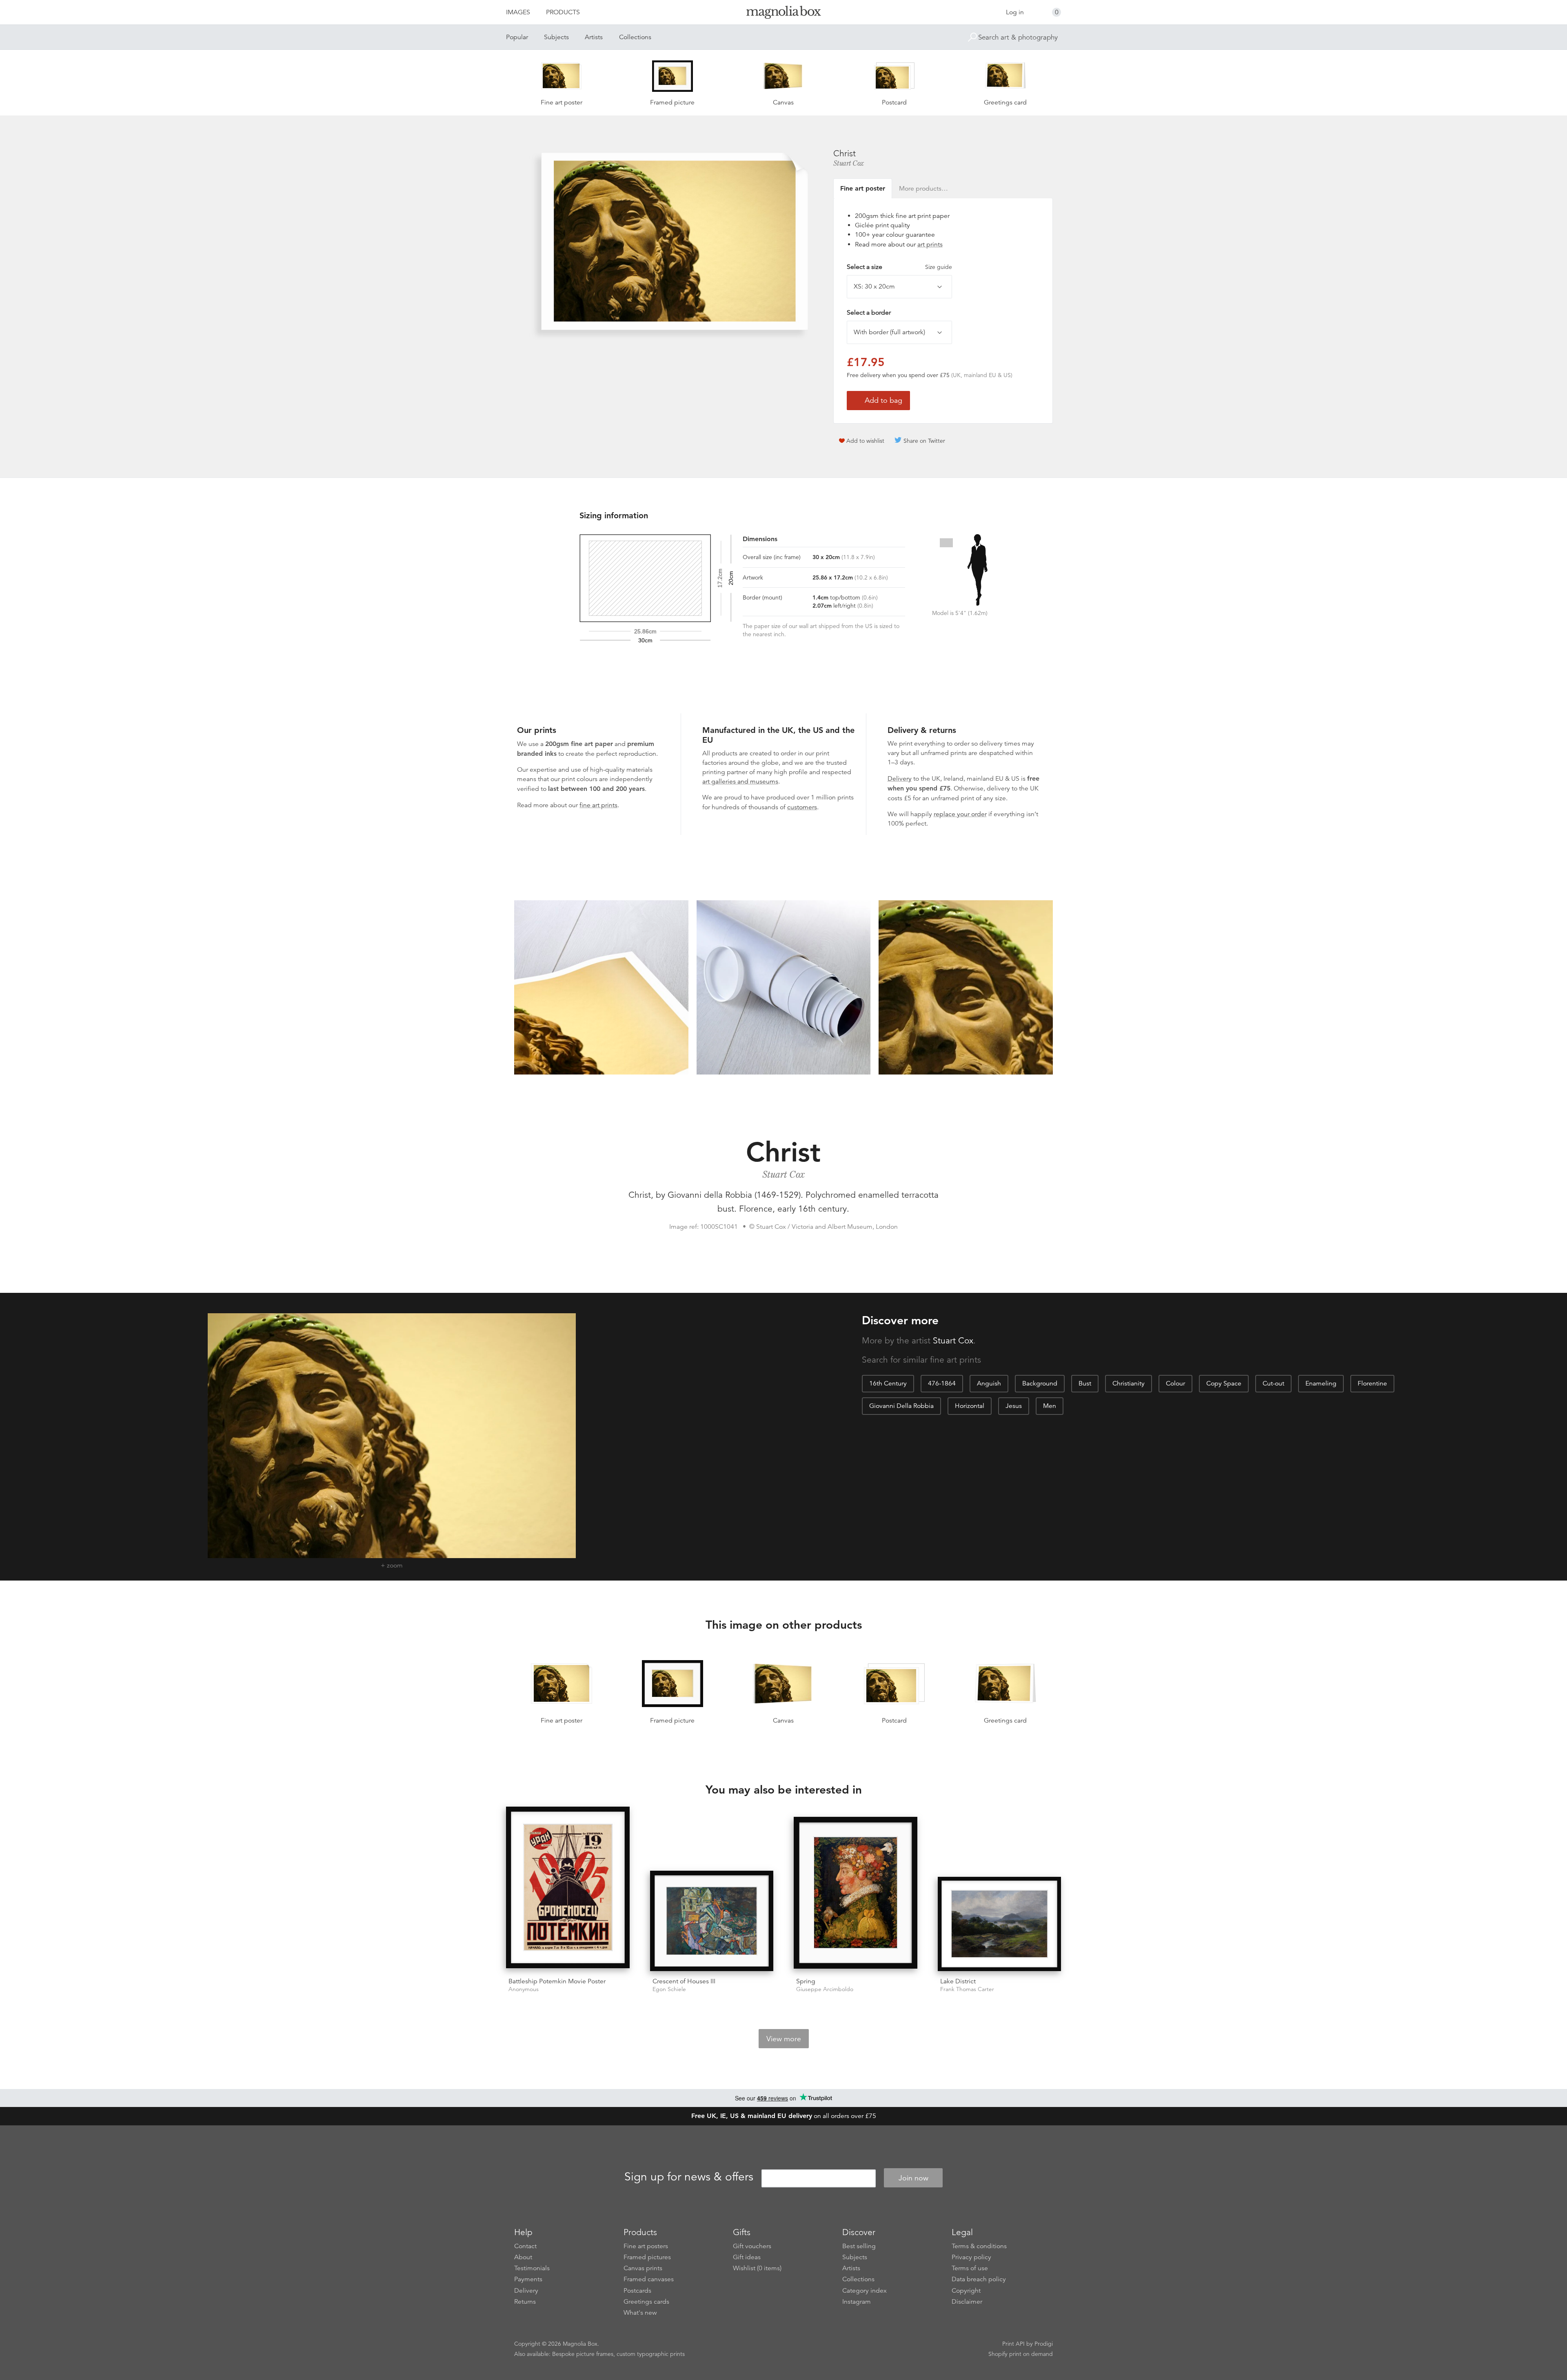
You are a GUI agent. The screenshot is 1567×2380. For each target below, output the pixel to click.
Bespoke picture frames (583, 2354)
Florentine (1372, 1383)
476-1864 (942, 1383)
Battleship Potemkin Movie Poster (557, 1981)
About (523, 2257)
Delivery (900, 779)
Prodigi (1044, 2344)
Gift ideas (747, 2257)
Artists (594, 37)
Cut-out (1273, 1383)
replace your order (960, 814)
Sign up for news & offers (689, 2177)
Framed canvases (649, 2279)
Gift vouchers (752, 2246)
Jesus (1014, 1406)
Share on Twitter (924, 441)
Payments (528, 2279)
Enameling (1321, 1383)
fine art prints (598, 805)
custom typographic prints (651, 2354)
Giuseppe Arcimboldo (825, 1989)
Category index (865, 2291)
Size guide (939, 267)
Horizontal (970, 1406)
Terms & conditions (979, 2246)
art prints (930, 244)
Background (1040, 1383)
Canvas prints (643, 2268)
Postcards (637, 2291)
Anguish (989, 1383)
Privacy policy (971, 2257)
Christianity (1129, 1383)
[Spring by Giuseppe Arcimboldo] (856, 1894)
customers (802, 807)
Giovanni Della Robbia (901, 1406)
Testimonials (532, 2268)
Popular (517, 37)
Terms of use (970, 2268)
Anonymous (524, 1989)
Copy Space (1224, 1383)
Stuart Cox (849, 163)
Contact (525, 2246)
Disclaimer (967, 2302)
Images (518, 12)
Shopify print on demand (1021, 2354)
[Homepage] (783, 14)
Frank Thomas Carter (967, 1989)
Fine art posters (646, 2246)
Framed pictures (647, 2257)
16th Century (888, 1383)
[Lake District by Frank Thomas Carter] (1000, 1924)
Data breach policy (979, 2279)
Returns (525, 2302)
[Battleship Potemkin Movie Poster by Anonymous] (568, 1889)
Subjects (556, 37)
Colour (1175, 1383)
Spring (806, 1981)
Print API (1013, 2344)
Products (563, 12)
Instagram (857, 2302)
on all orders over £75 (784, 2116)
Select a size (899, 267)
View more (784, 2039)
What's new (640, 2313)
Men (1050, 1406)
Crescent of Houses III (684, 1981)
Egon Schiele (669, 1989)
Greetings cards (646, 2302)
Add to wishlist (865, 441)
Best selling (859, 2246)
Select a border (869, 313)
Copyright (966, 2291)
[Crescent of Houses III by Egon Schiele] (712, 1921)
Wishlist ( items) (757, 2268)
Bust (1085, 1383)
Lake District (958, 1981)
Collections (635, 37)
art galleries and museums (740, 781)
